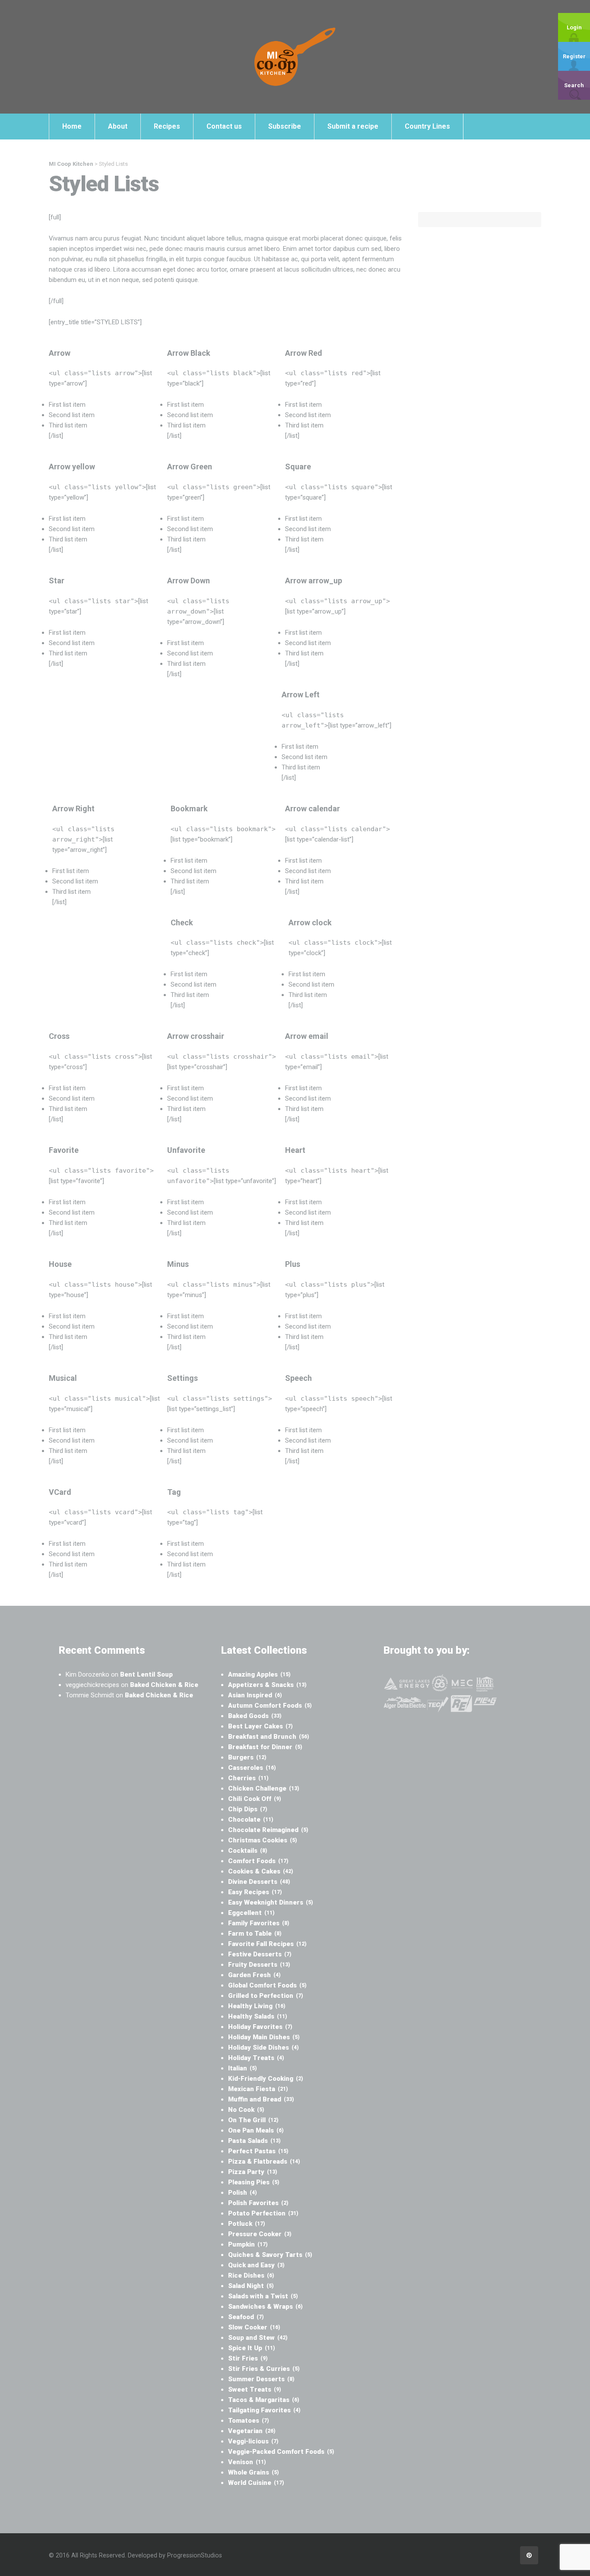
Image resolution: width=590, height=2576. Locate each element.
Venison (247, 2462)
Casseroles (252, 1768)
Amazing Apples (259, 1674)
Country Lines (427, 126)
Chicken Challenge (264, 1788)
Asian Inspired (255, 1695)
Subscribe (285, 126)
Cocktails (248, 1851)
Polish (243, 2193)
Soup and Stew (258, 2338)
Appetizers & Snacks (267, 1685)
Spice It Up (252, 2348)
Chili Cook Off (255, 1799)
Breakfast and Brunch (269, 1737)
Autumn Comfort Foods (270, 1706)
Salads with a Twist (263, 2296)
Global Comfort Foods (267, 1985)
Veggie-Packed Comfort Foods (281, 2452)
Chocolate (251, 1820)
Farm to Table (255, 1934)
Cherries (248, 1778)
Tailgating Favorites (264, 2410)
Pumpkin (248, 2244)
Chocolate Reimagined (268, 1830)
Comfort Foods (258, 1861)
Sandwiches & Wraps (265, 2307)
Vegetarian (252, 2431)
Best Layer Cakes (260, 1726)
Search (574, 85)
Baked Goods (255, 1716)
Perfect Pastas (258, 2151)
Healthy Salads (258, 2016)
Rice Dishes (251, 2275)
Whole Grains (254, 2472)
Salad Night (251, 2286)
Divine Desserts (259, 1882)
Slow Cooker (254, 2327)
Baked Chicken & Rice (164, 1685)
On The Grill (253, 2120)
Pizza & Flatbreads (264, 2161)
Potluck (247, 2224)
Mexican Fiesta (258, 2089)
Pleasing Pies (254, 2182)
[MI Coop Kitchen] (295, 57)
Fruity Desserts (259, 1965)
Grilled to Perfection (266, 1996)
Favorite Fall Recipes (267, 1944)
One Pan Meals (256, 2130)
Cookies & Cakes (261, 1871)
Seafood (246, 2317)
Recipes (167, 126)
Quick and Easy (256, 2265)
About (118, 126)
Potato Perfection (263, 2213)
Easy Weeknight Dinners (271, 1902)
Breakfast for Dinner (265, 1747)
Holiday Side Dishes (263, 2048)
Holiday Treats (256, 2058)
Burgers (247, 1757)
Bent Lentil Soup (146, 1674)
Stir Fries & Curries (264, 2369)
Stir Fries (248, 2358)
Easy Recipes (255, 1892)
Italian (243, 2068)
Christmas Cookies (263, 1840)
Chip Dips (248, 1809)
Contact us (224, 126)
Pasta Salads (254, 2141)
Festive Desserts (260, 1954)
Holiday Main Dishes (264, 2037)
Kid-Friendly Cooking (266, 2079)
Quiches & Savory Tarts (270, 2255)
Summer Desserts (261, 2379)
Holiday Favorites (260, 2027)
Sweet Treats (255, 2389)
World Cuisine (256, 2483)
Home (72, 126)
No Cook (246, 2110)
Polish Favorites (258, 2203)
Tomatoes (249, 2421)
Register (574, 56)
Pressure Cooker (260, 2234)
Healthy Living (257, 2006)
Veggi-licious (253, 2441)
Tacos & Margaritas (264, 2400)
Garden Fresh (254, 1975)
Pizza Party (253, 2172)
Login (574, 27)
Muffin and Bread (261, 2099)
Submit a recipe (353, 126)
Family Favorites (259, 1923)
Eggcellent (251, 1913)
